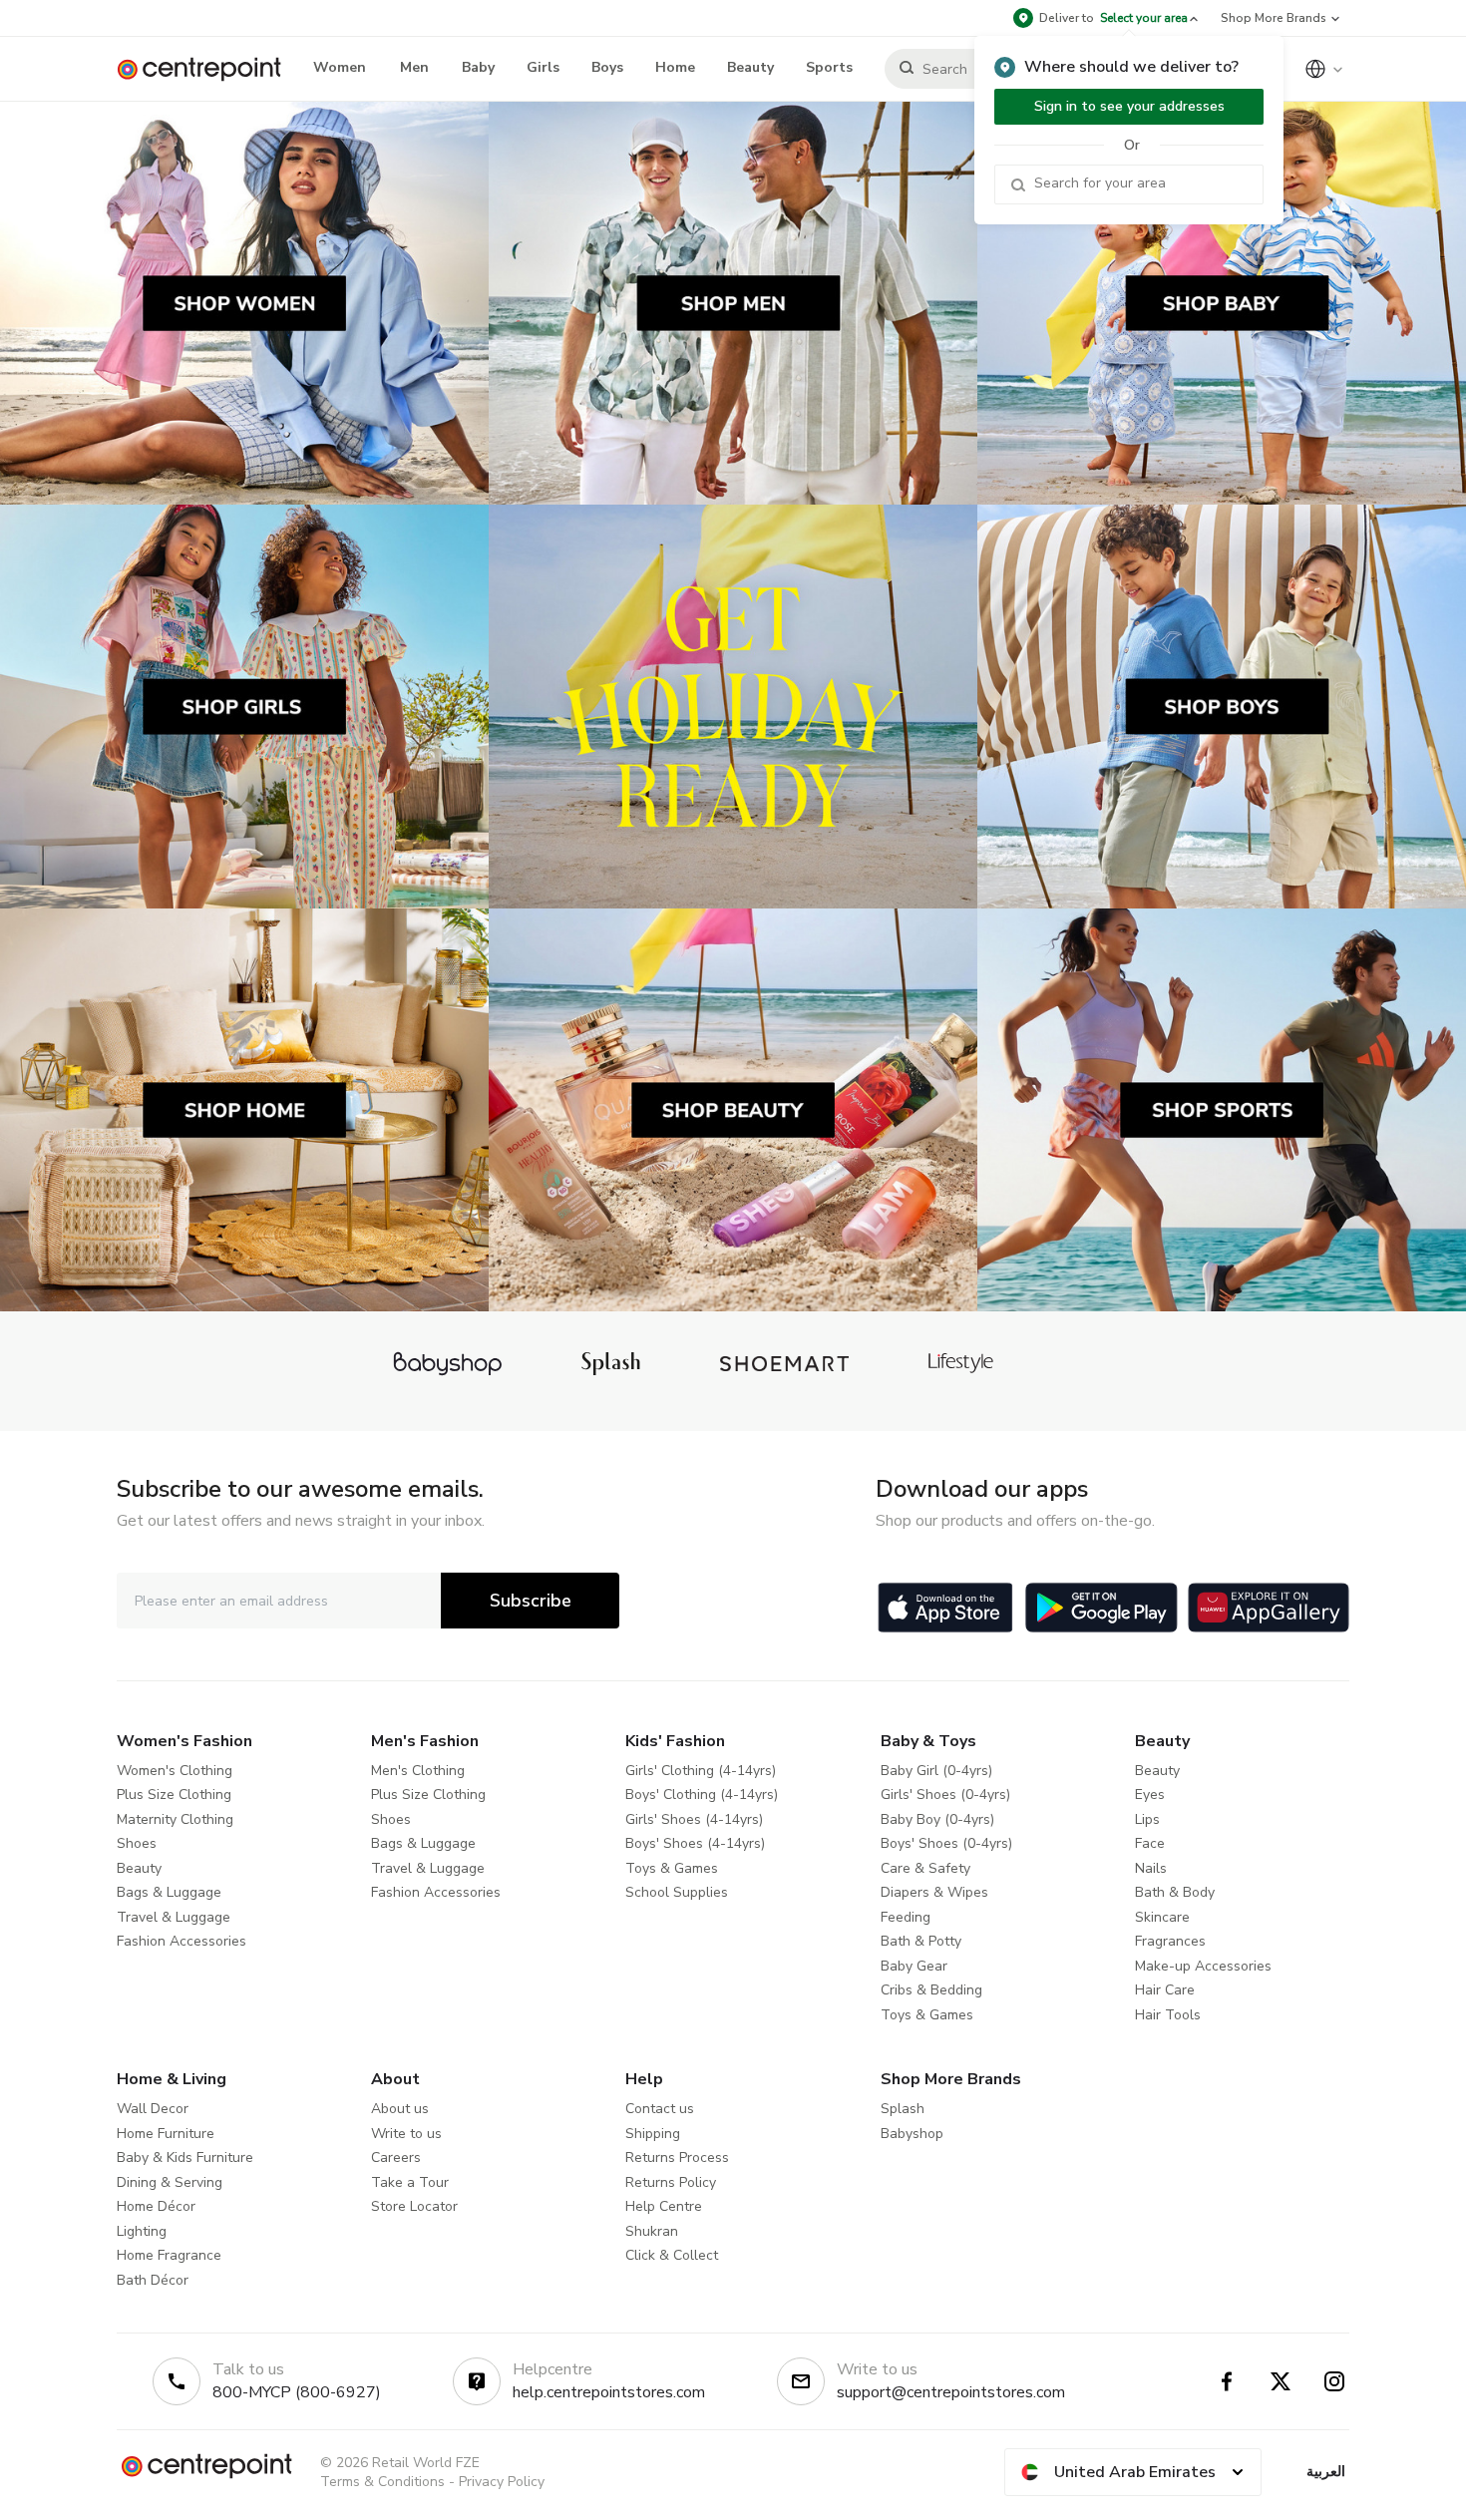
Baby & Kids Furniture (185, 2158)
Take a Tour (410, 2182)
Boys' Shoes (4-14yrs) (695, 1843)
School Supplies (677, 1892)
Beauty (139, 1868)
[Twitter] (1281, 2381)
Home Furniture (166, 2134)
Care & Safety (925, 1868)
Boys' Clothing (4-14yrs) (702, 1795)
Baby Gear (914, 1966)
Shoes (137, 1843)
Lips (1147, 1819)
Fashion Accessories (182, 1941)
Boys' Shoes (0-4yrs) (946, 1843)
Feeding (906, 1917)
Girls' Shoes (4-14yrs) (694, 1819)
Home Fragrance (169, 2255)
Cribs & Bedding (931, 1990)
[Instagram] (1334, 2381)
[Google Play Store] (1101, 1608)
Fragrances (1170, 1941)
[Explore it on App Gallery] (1269, 1608)
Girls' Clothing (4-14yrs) (701, 1771)
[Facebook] (1227, 2381)
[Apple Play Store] (945, 1608)
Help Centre (664, 2206)
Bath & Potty (921, 1941)
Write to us (406, 2134)
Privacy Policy (502, 2482)
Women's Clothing (175, 1771)
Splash (903, 2109)
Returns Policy (671, 2182)
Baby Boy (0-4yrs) (937, 1819)
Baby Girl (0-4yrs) (936, 1771)
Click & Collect (672, 2255)
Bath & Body (1175, 1892)
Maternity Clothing (175, 1819)
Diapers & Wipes (934, 1892)
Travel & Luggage (174, 1917)
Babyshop (912, 2134)
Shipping (653, 2134)
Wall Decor (153, 2109)
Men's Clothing (418, 1771)
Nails (1151, 1868)
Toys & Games (672, 1868)
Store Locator (414, 2206)
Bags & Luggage (169, 1892)
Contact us (660, 2109)
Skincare (1162, 1917)
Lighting (142, 2231)
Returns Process (677, 2158)
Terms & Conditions (382, 2482)
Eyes (1150, 1795)
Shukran (652, 2231)
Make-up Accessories (1203, 1966)
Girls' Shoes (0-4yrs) (945, 1795)
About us (400, 2109)
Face (1150, 1843)
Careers (396, 2158)
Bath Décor (153, 2280)
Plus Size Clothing (174, 1795)
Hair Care (1165, 1990)
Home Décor (156, 2206)
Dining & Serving (170, 2182)
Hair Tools (1168, 2015)
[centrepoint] (207, 69)
